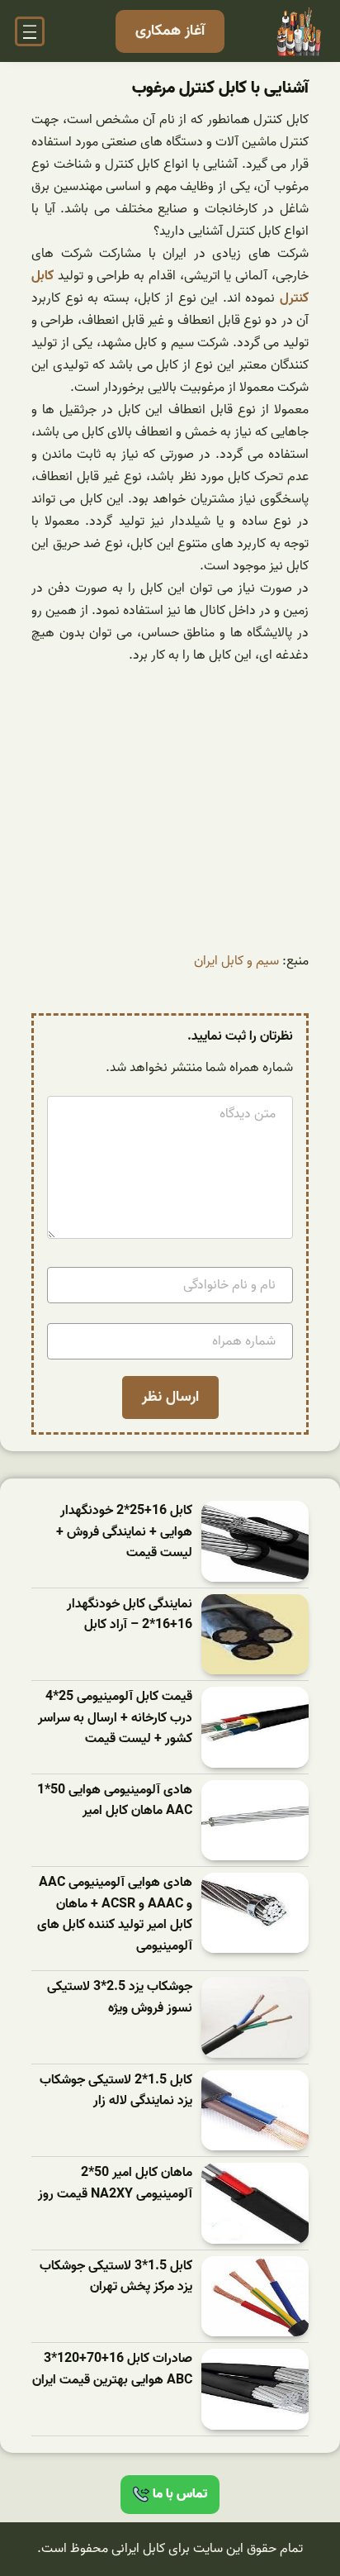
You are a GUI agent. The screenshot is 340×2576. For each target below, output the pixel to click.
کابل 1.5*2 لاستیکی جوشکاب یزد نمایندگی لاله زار (116, 2091)
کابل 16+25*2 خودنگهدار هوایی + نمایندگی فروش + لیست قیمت (124, 1532)
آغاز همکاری (170, 31)
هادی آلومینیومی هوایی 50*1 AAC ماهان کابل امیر (115, 1801)
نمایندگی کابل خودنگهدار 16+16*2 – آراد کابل (130, 1615)
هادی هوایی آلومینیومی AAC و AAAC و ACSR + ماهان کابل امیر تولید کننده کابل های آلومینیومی (115, 1915)
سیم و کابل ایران (236, 961)
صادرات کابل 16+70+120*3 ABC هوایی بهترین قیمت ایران (112, 2370)
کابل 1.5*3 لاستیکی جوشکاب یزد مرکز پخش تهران (116, 2277)
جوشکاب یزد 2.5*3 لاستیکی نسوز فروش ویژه (120, 1998)
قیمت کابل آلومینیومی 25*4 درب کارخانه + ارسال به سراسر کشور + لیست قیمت (115, 1718)
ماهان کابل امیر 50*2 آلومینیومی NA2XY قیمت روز (115, 2184)
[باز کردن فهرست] (30, 31)
